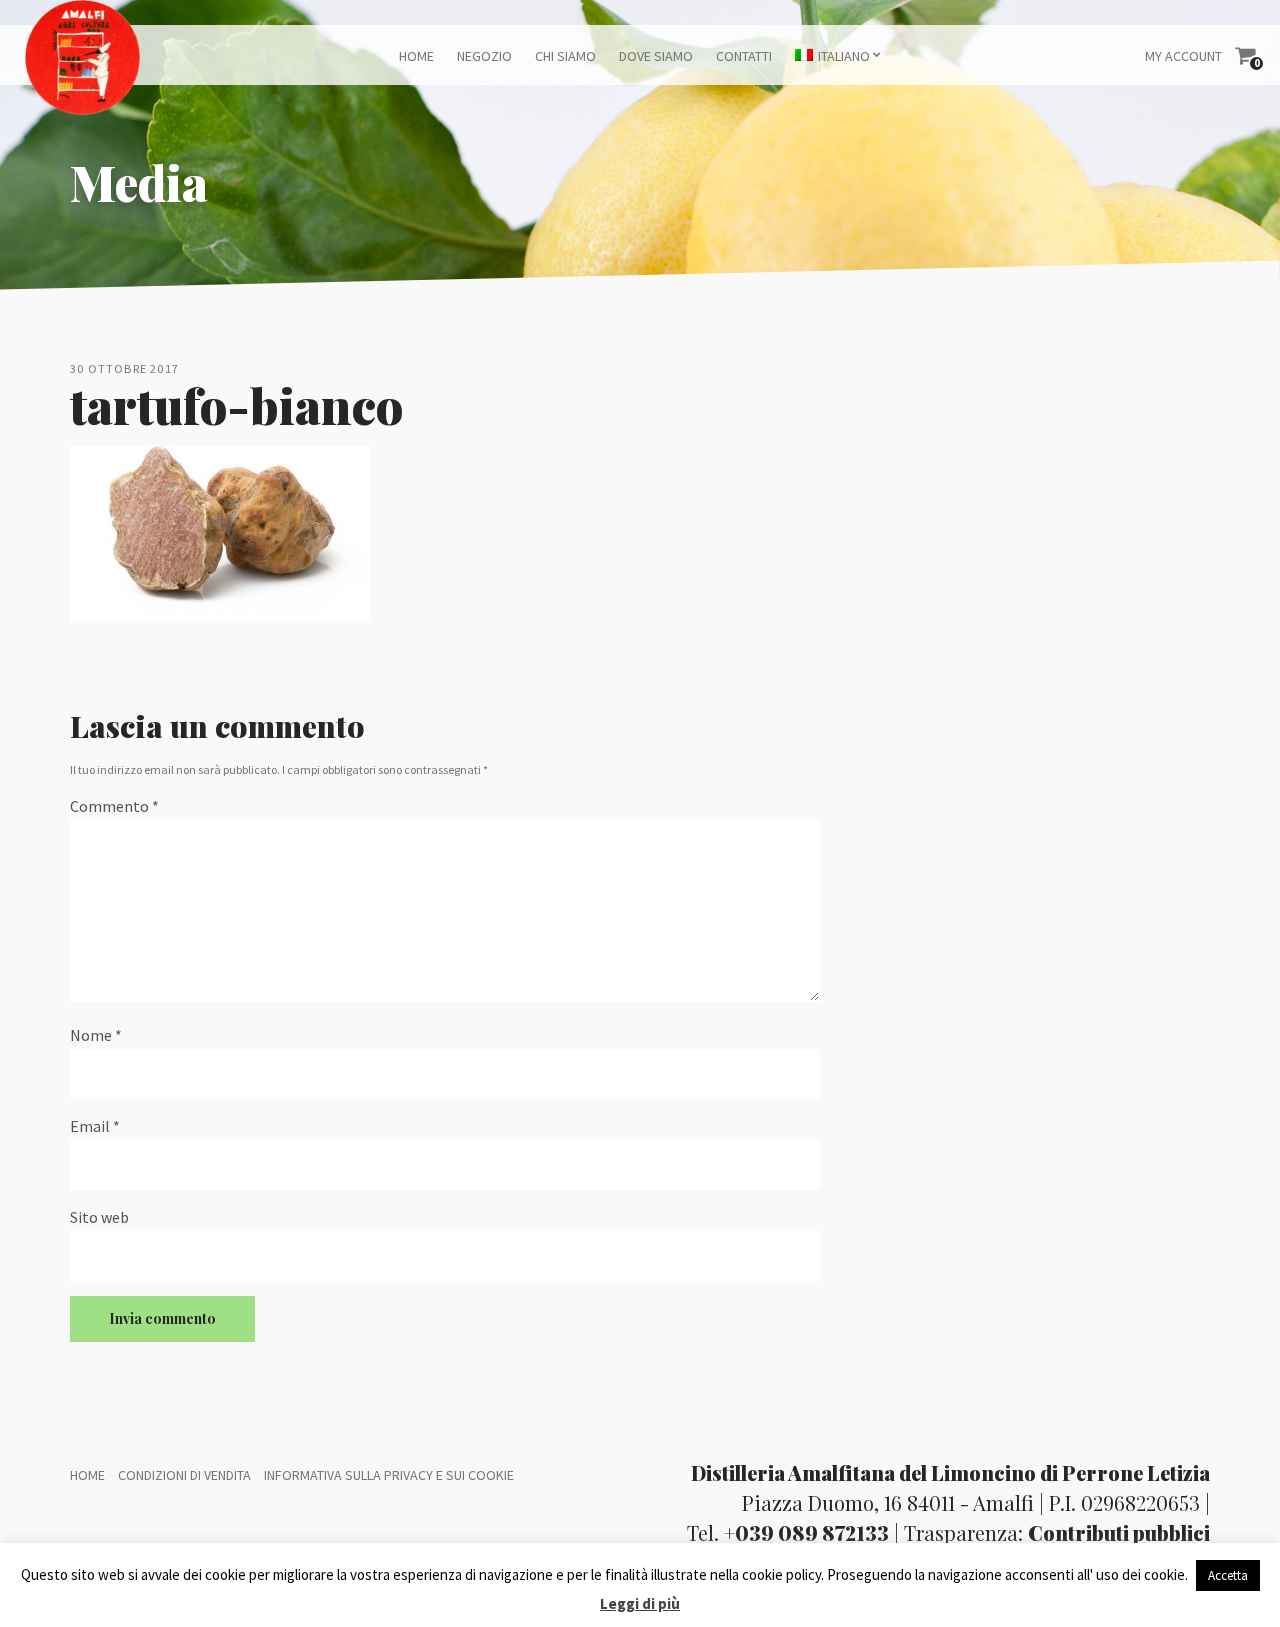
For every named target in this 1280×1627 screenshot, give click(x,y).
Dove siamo (656, 56)
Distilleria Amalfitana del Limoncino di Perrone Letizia (950, 1472)
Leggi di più (640, 1603)
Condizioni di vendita (184, 1475)
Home (416, 56)
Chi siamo (565, 56)
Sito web (99, 1217)
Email (95, 1126)
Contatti (744, 56)
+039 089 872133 (806, 1532)
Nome (96, 1035)
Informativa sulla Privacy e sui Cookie (389, 1475)
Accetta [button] (1228, 1575)
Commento (114, 806)
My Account (1183, 56)
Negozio (484, 56)
